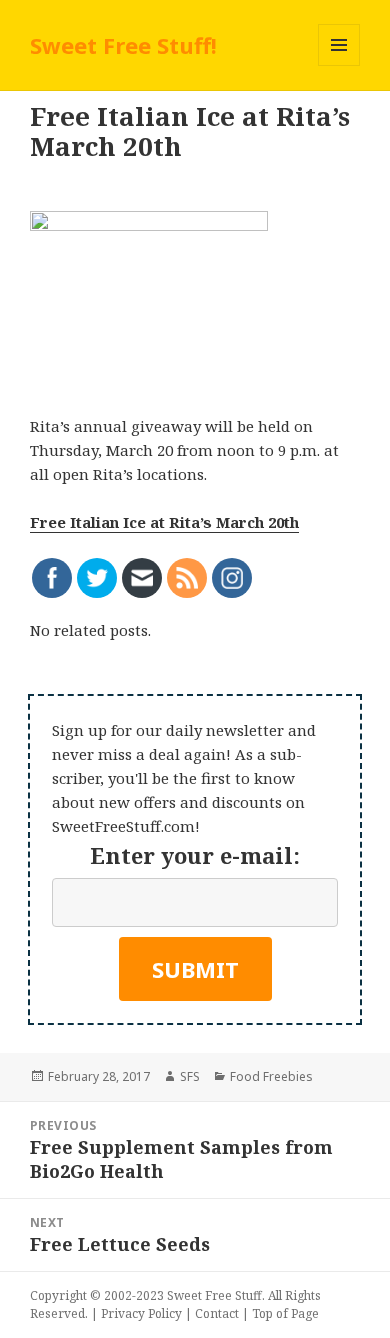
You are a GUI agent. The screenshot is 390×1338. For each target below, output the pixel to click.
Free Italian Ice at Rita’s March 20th (164, 522)
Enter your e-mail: (195, 855)
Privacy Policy (141, 1313)
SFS (190, 1076)
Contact (217, 1313)
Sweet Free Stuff (214, 1295)
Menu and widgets (339, 65)
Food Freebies (271, 1076)
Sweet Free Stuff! (123, 45)
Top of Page (285, 1313)
